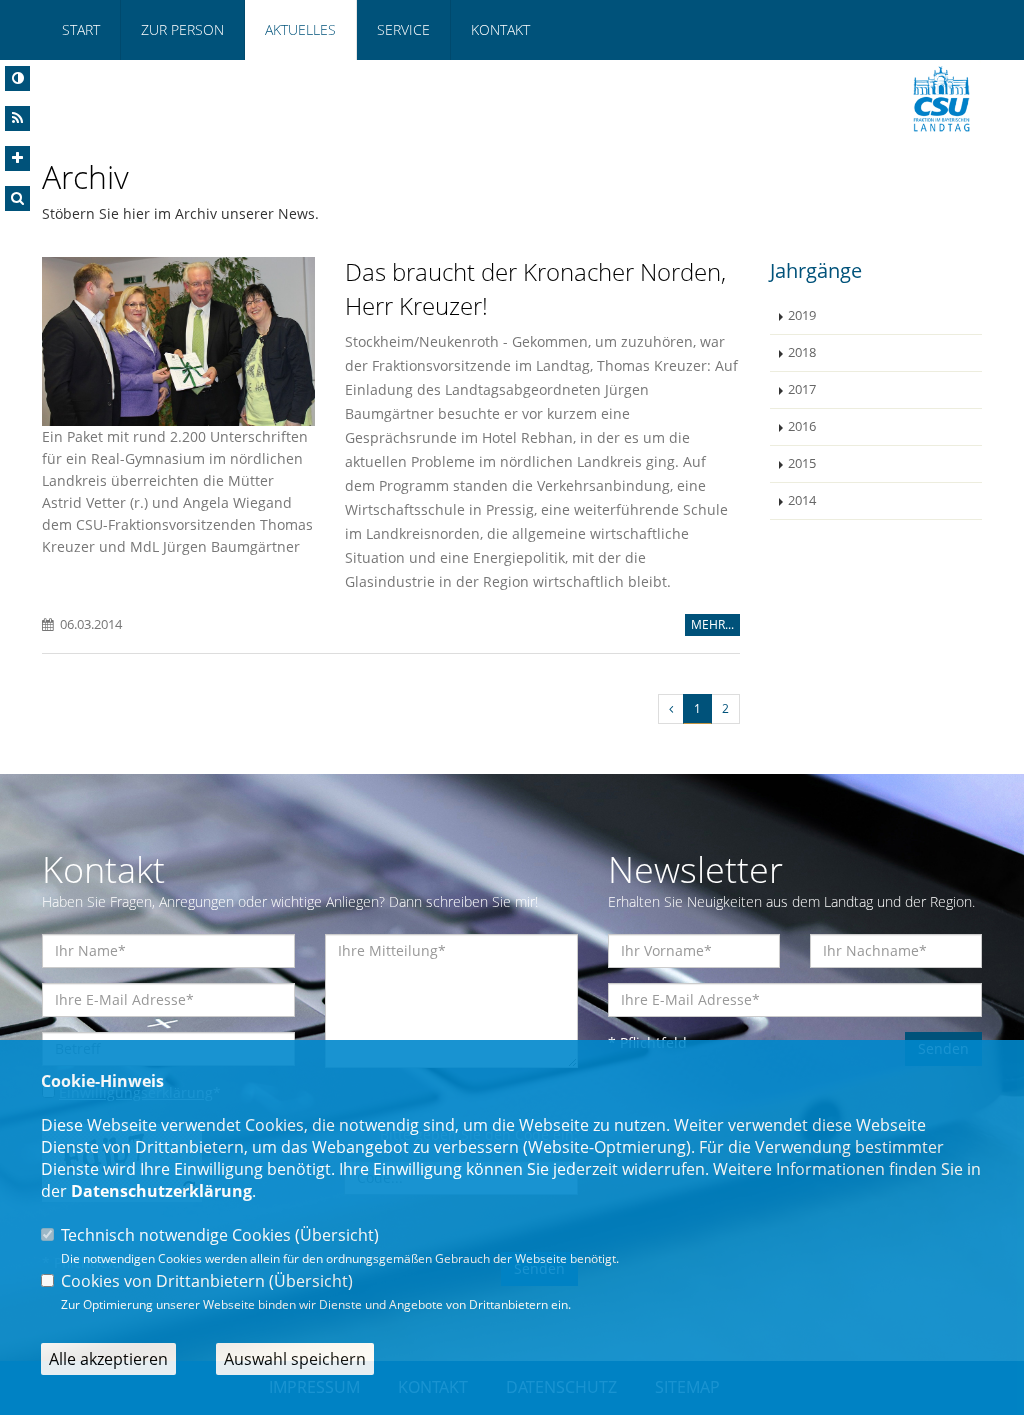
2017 (802, 389)
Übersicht (337, 1235)
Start (81, 29)
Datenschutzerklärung (161, 1191)
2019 (802, 315)
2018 (802, 352)
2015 (802, 463)
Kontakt (500, 29)
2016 (802, 426)
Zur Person (182, 29)
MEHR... (712, 624)
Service (403, 29)
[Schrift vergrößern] (17, 158)
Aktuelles (300, 29)
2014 (802, 500)
